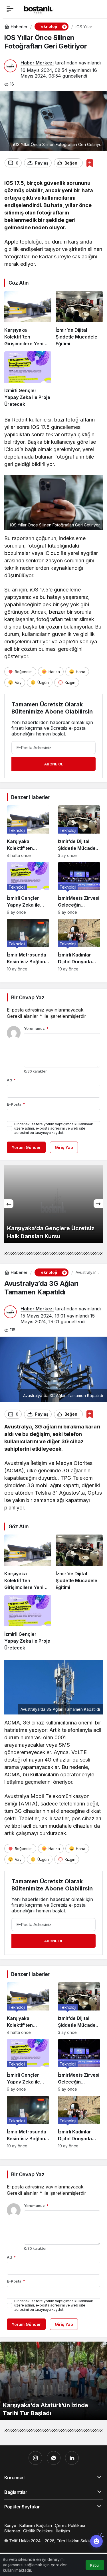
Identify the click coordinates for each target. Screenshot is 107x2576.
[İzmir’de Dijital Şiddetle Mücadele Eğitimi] (79, 319)
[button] (64, 27)
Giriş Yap (64, 1147)
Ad (11, 1080)
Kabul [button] (95, 2565)
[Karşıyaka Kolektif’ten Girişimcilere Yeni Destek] (28, 319)
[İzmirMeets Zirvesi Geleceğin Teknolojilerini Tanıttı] (79, 888)
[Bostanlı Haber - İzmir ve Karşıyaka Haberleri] (38, 9)
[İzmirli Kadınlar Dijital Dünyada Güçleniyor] (79, 945)
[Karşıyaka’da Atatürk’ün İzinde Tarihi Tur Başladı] (53, 2381)
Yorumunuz (36, 1028)
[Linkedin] (72, 2458)
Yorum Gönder (26, 1147)
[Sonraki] (98, 1204)
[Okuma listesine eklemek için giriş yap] (90, 163)
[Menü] (10, 9)
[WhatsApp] (54, 2458)
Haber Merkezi (37, 63)
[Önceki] (9, 1204)
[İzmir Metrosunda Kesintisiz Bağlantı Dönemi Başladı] (28, 945)
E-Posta (16, 1104)
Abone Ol (54, 764)
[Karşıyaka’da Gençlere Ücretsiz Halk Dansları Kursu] (53, 1204)
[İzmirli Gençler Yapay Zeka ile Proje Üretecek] (28, 379)
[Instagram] (35, 2458)
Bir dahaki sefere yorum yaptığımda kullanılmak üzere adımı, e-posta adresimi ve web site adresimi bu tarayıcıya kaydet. (54, 1128)
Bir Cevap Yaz (28, 997)
